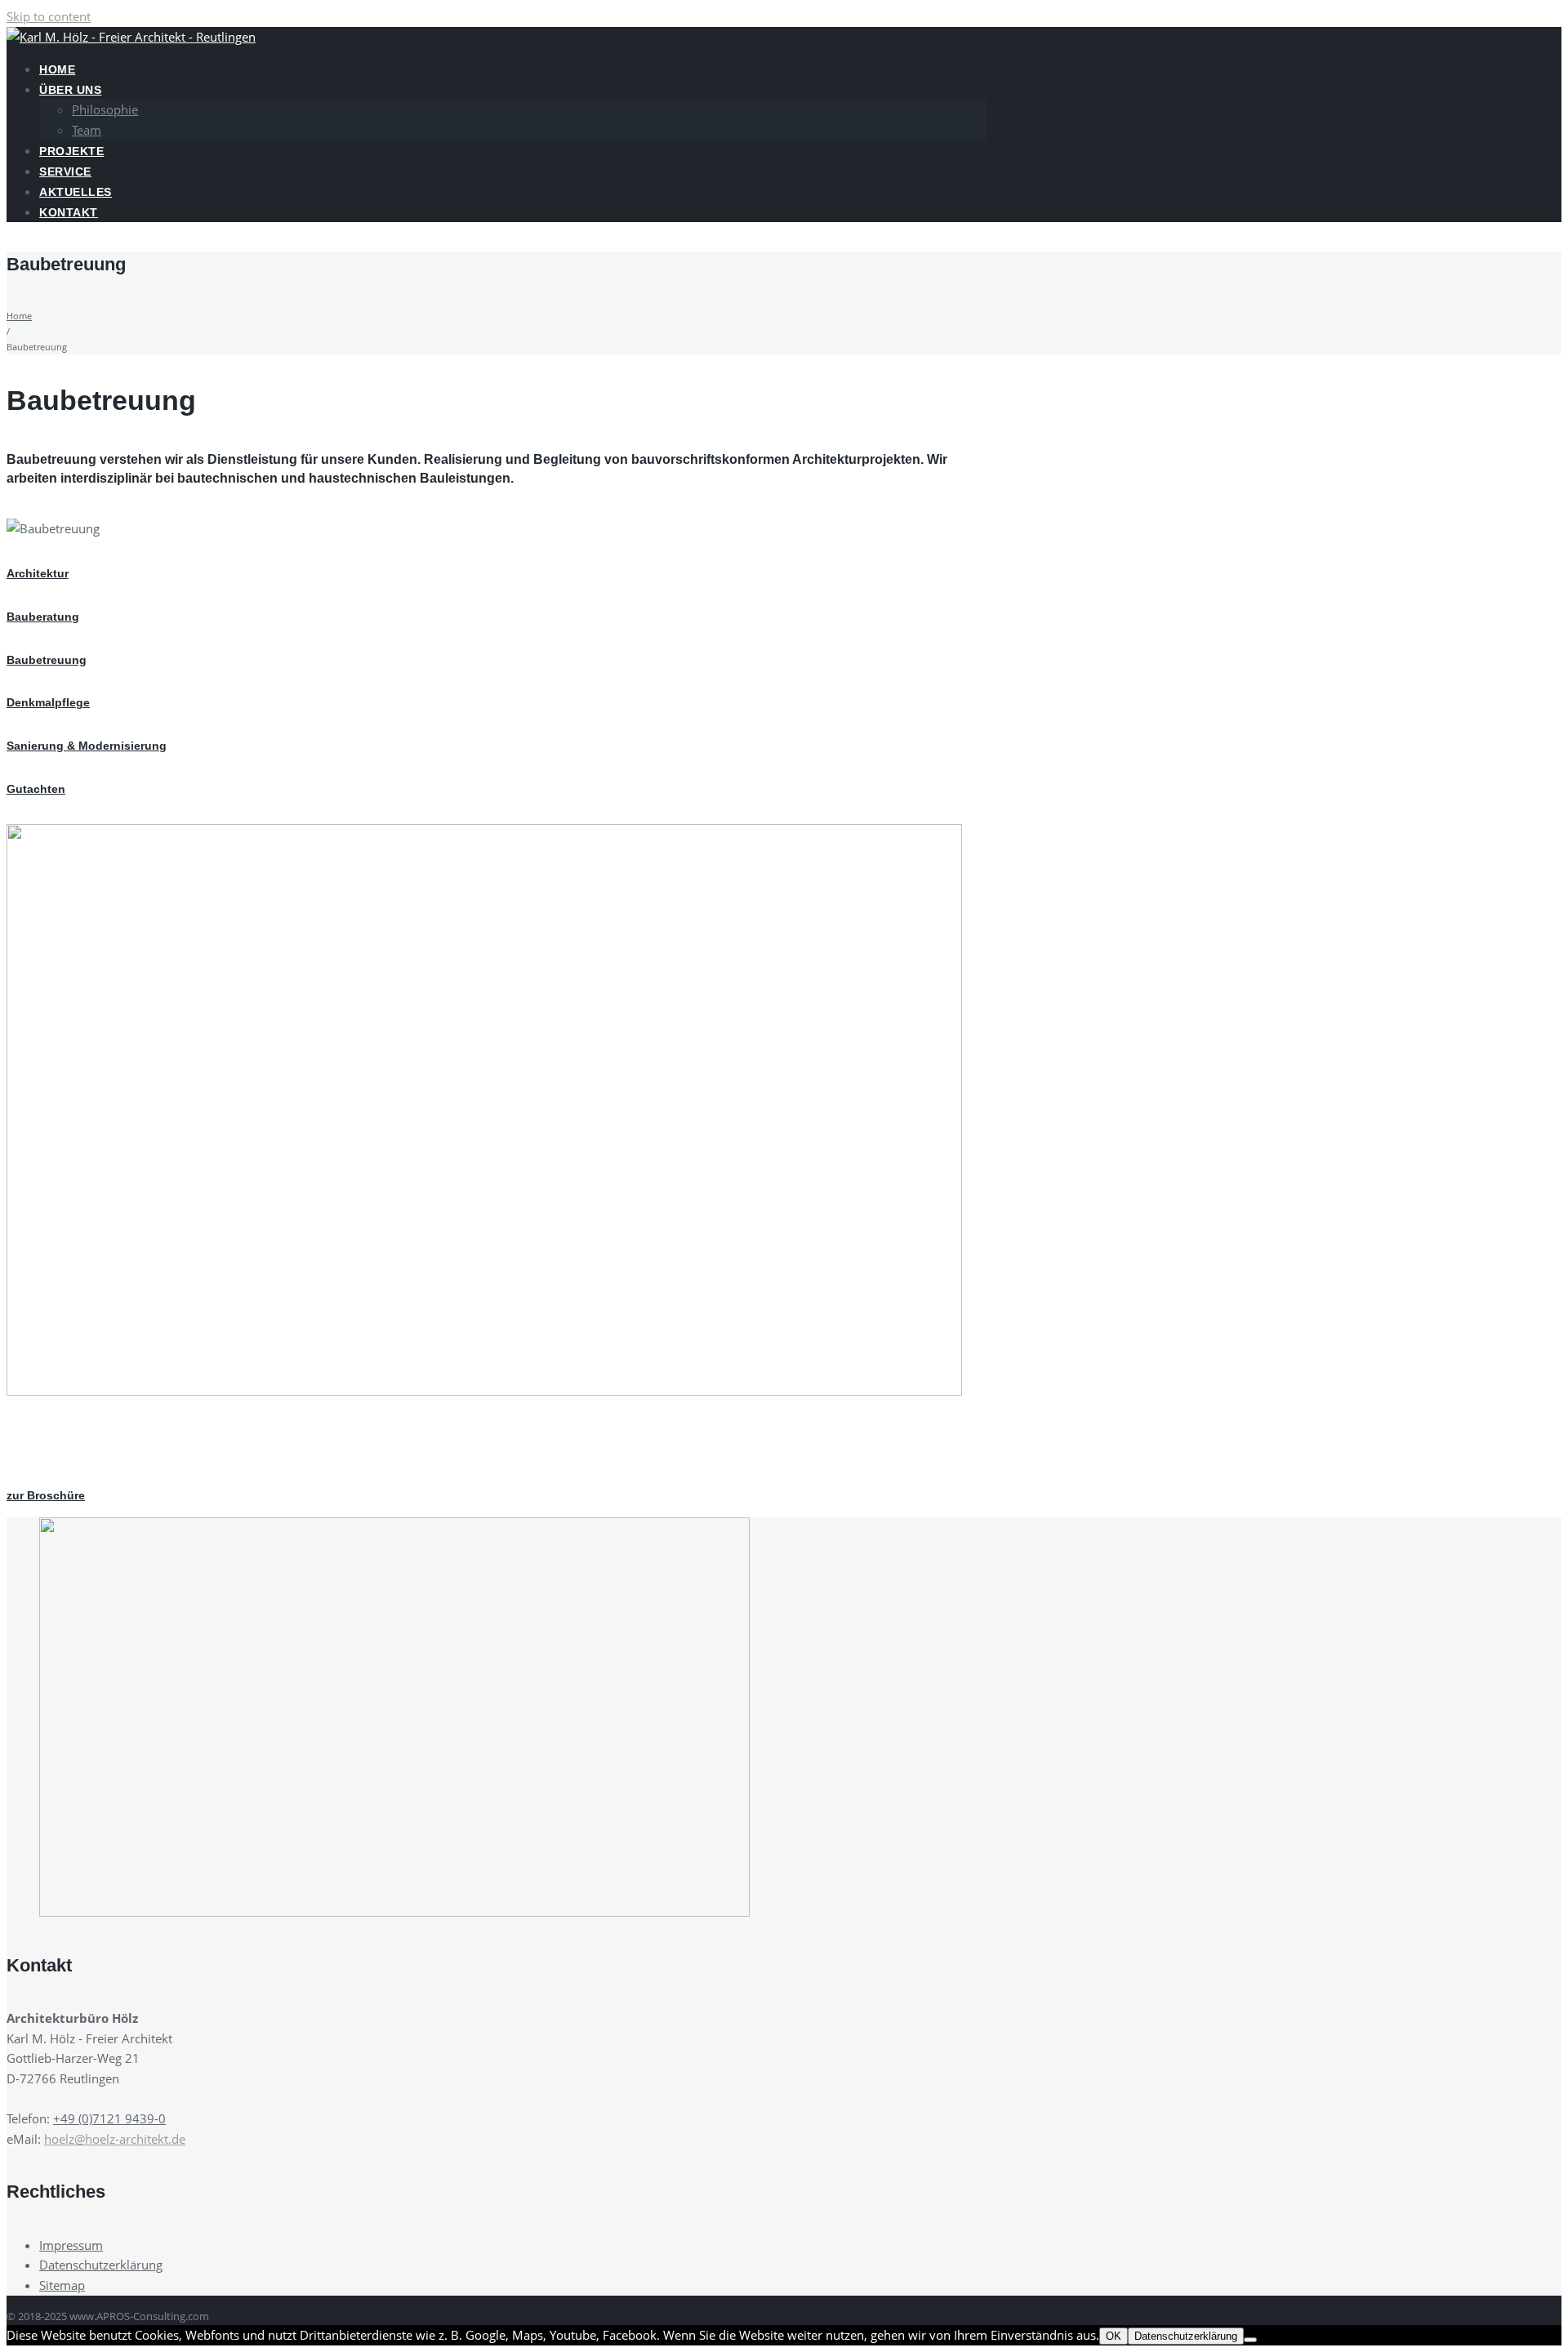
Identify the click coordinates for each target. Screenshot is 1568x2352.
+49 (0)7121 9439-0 (109, 2118)
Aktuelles (76, 192)
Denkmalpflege (48, 702)
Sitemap (62, 2285)
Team (87, 130)
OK (1114, 2336)
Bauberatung (43, 617)
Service (65, 171)
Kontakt (69, 212)
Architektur (38, 573)
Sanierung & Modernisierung (87, 746)
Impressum (71, 2245)
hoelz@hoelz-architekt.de (115, 2139)
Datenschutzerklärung (101, 2265)
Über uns (70, 90)
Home (57, 69)
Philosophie (105, 109)
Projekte (71, 151)
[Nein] (1250, 2340)
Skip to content (49, 16)
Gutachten (36, 789)
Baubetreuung (47, 660)
